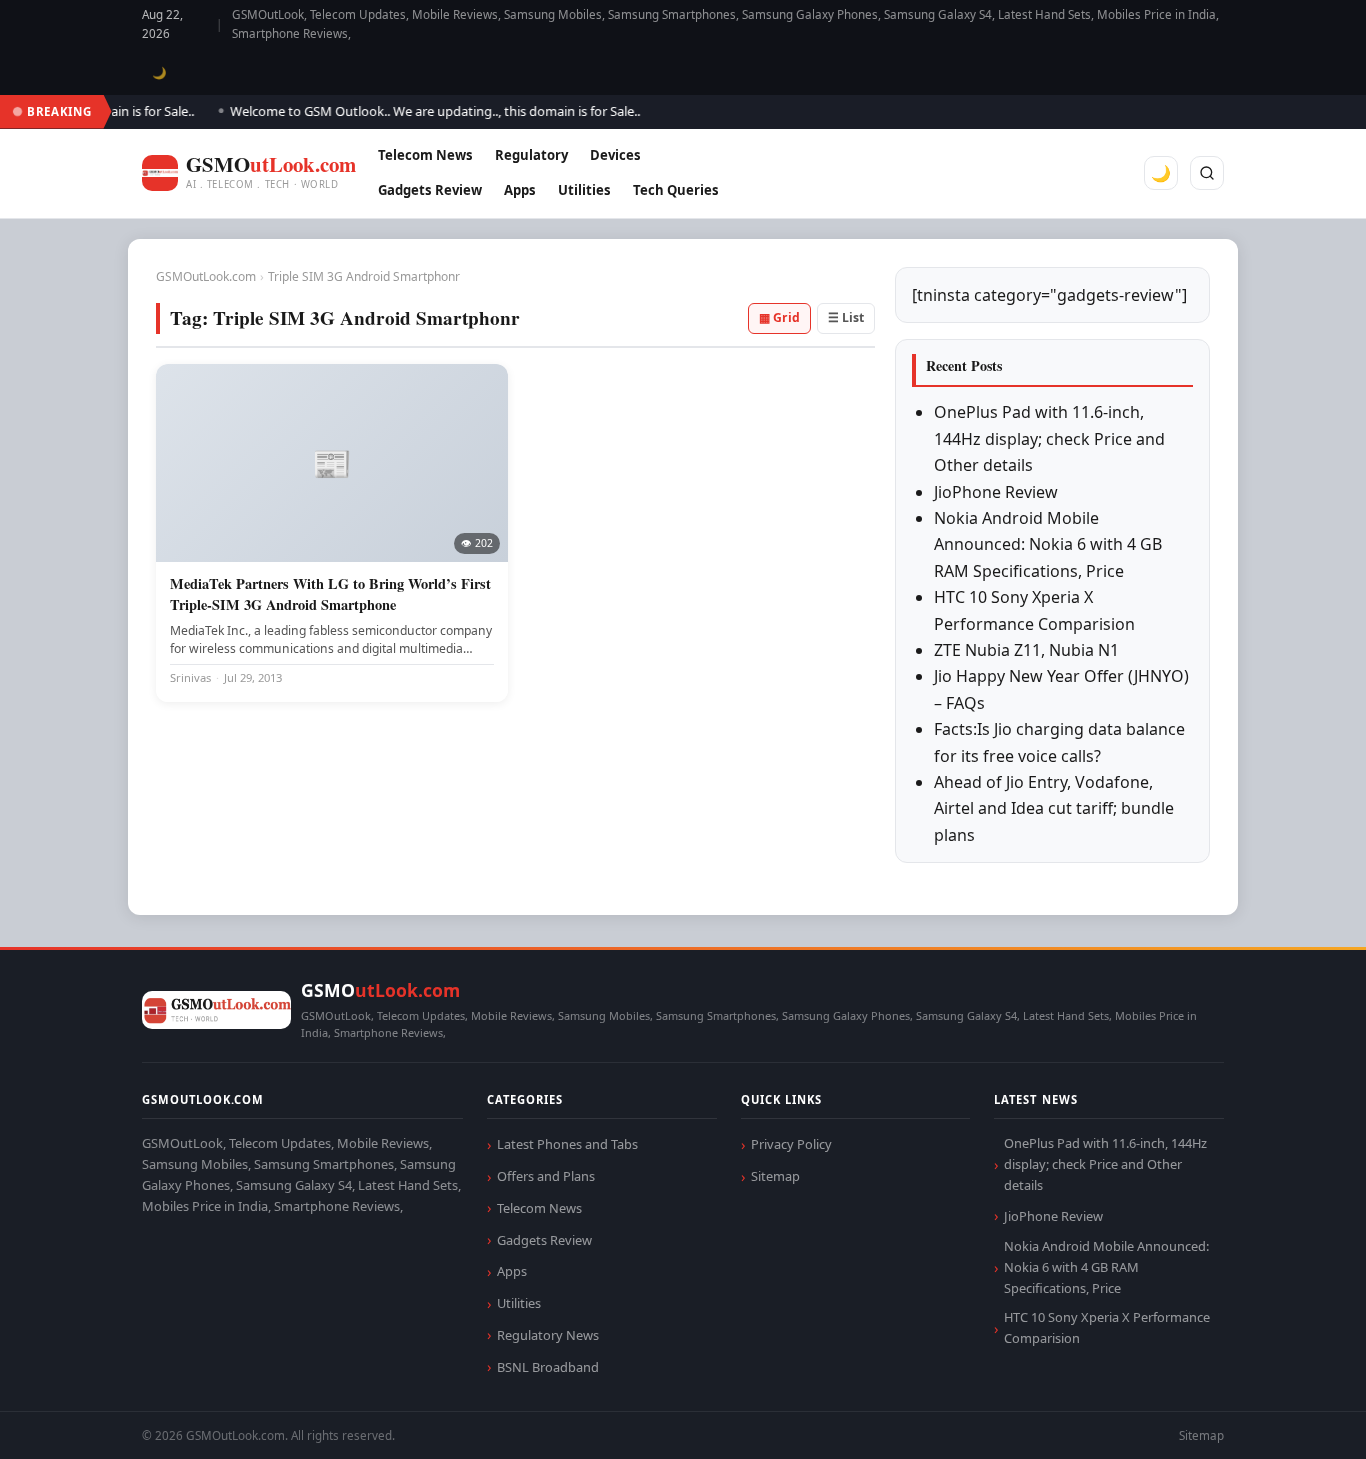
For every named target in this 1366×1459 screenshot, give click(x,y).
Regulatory (531, 155)
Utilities (584, 190)
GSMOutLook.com (206, 276)
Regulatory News (548, 1335)
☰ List (846, 317)
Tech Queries (676, 190)
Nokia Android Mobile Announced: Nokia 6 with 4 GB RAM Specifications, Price (1048, 544)
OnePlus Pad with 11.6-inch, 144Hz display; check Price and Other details (1049, 438)
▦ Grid (779, 317)
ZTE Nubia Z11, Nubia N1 (1026, 650)
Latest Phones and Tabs (567, 1144)
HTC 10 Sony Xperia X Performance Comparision (1107, 1327)
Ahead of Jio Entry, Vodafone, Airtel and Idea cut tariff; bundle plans (1054, 808)
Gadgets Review (430, 190)
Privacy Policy (791, 1144)
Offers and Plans (546, 1176)
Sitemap (775, 1176)
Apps (520, 190)
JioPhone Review (996, 492)
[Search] (1207, 173)
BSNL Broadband (548, 1367)
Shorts (1298, 1419)
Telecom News (425, 155)
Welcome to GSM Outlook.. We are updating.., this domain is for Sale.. (420, 111)
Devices (615, 155)
